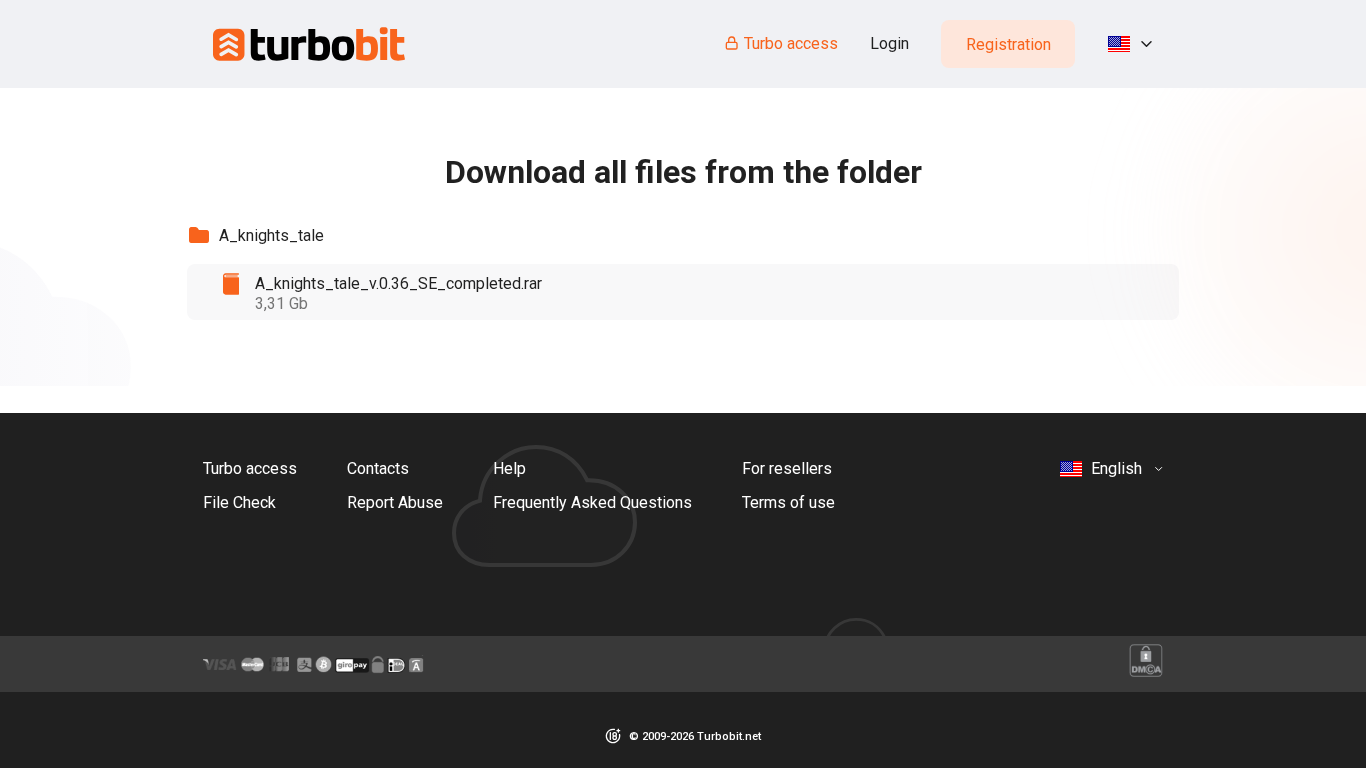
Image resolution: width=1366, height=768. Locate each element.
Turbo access (791, 43)
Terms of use (788, 502)
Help (509, 468)
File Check (239, 502)
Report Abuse (395, 502)
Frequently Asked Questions (592, 502)
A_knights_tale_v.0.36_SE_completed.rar (398, 283)
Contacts (378, 468)
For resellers (787, 468)
